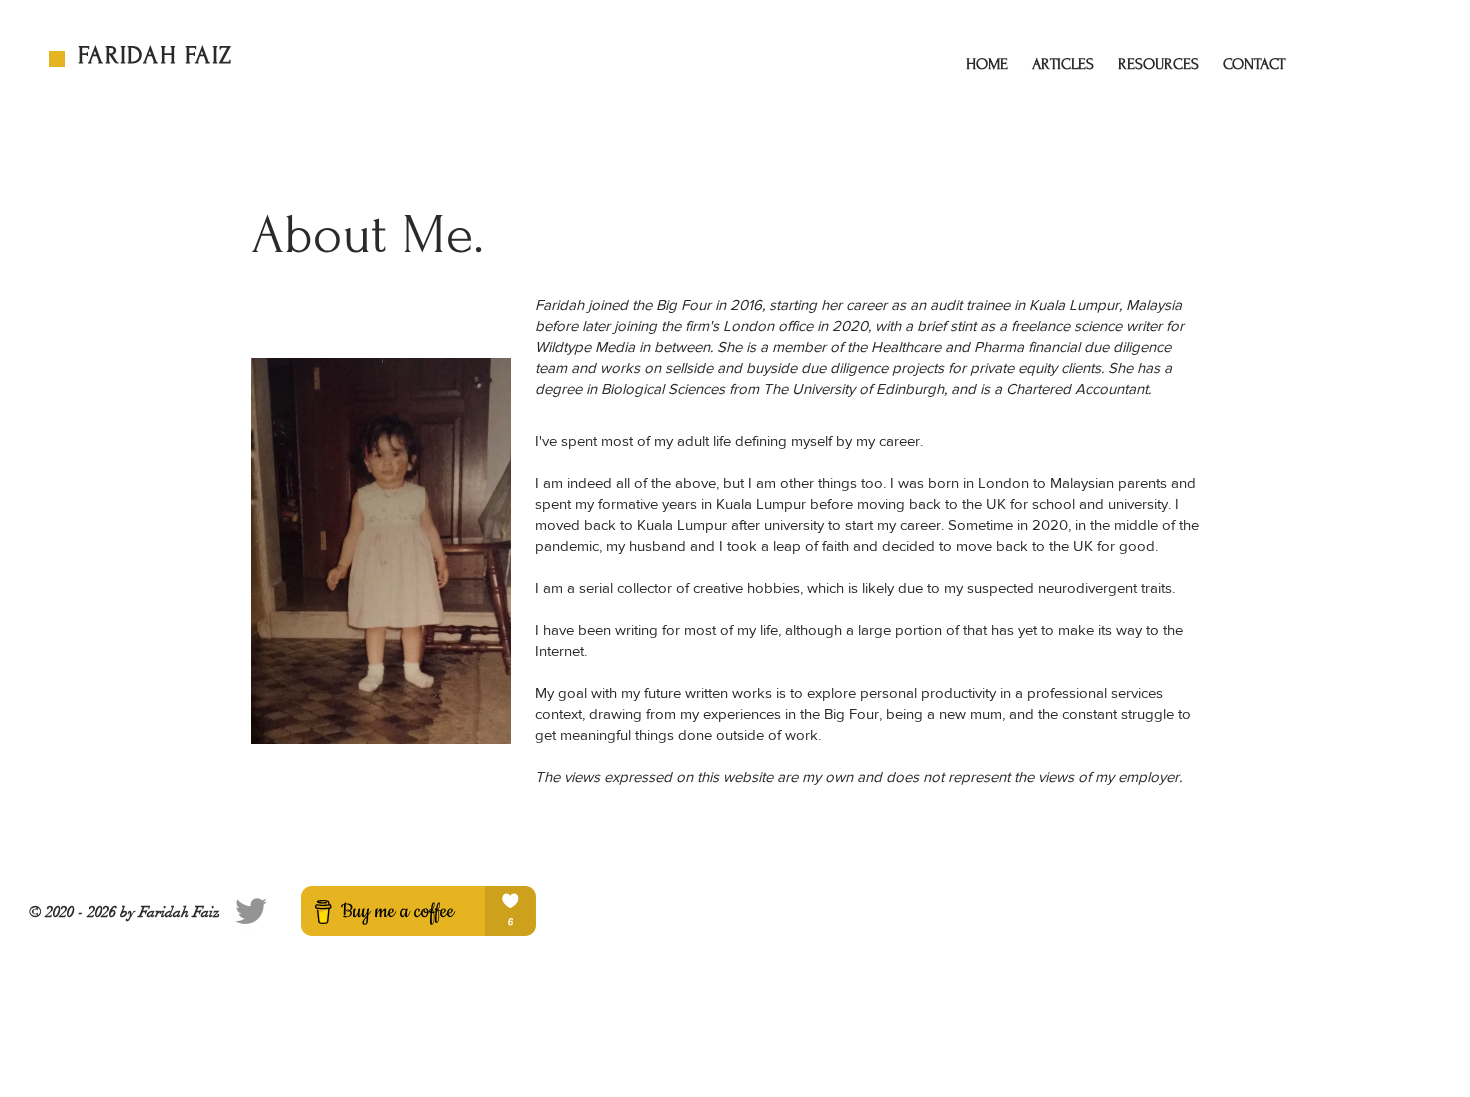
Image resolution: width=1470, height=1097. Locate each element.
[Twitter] (251, 911)
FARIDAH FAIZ (155, 55)
